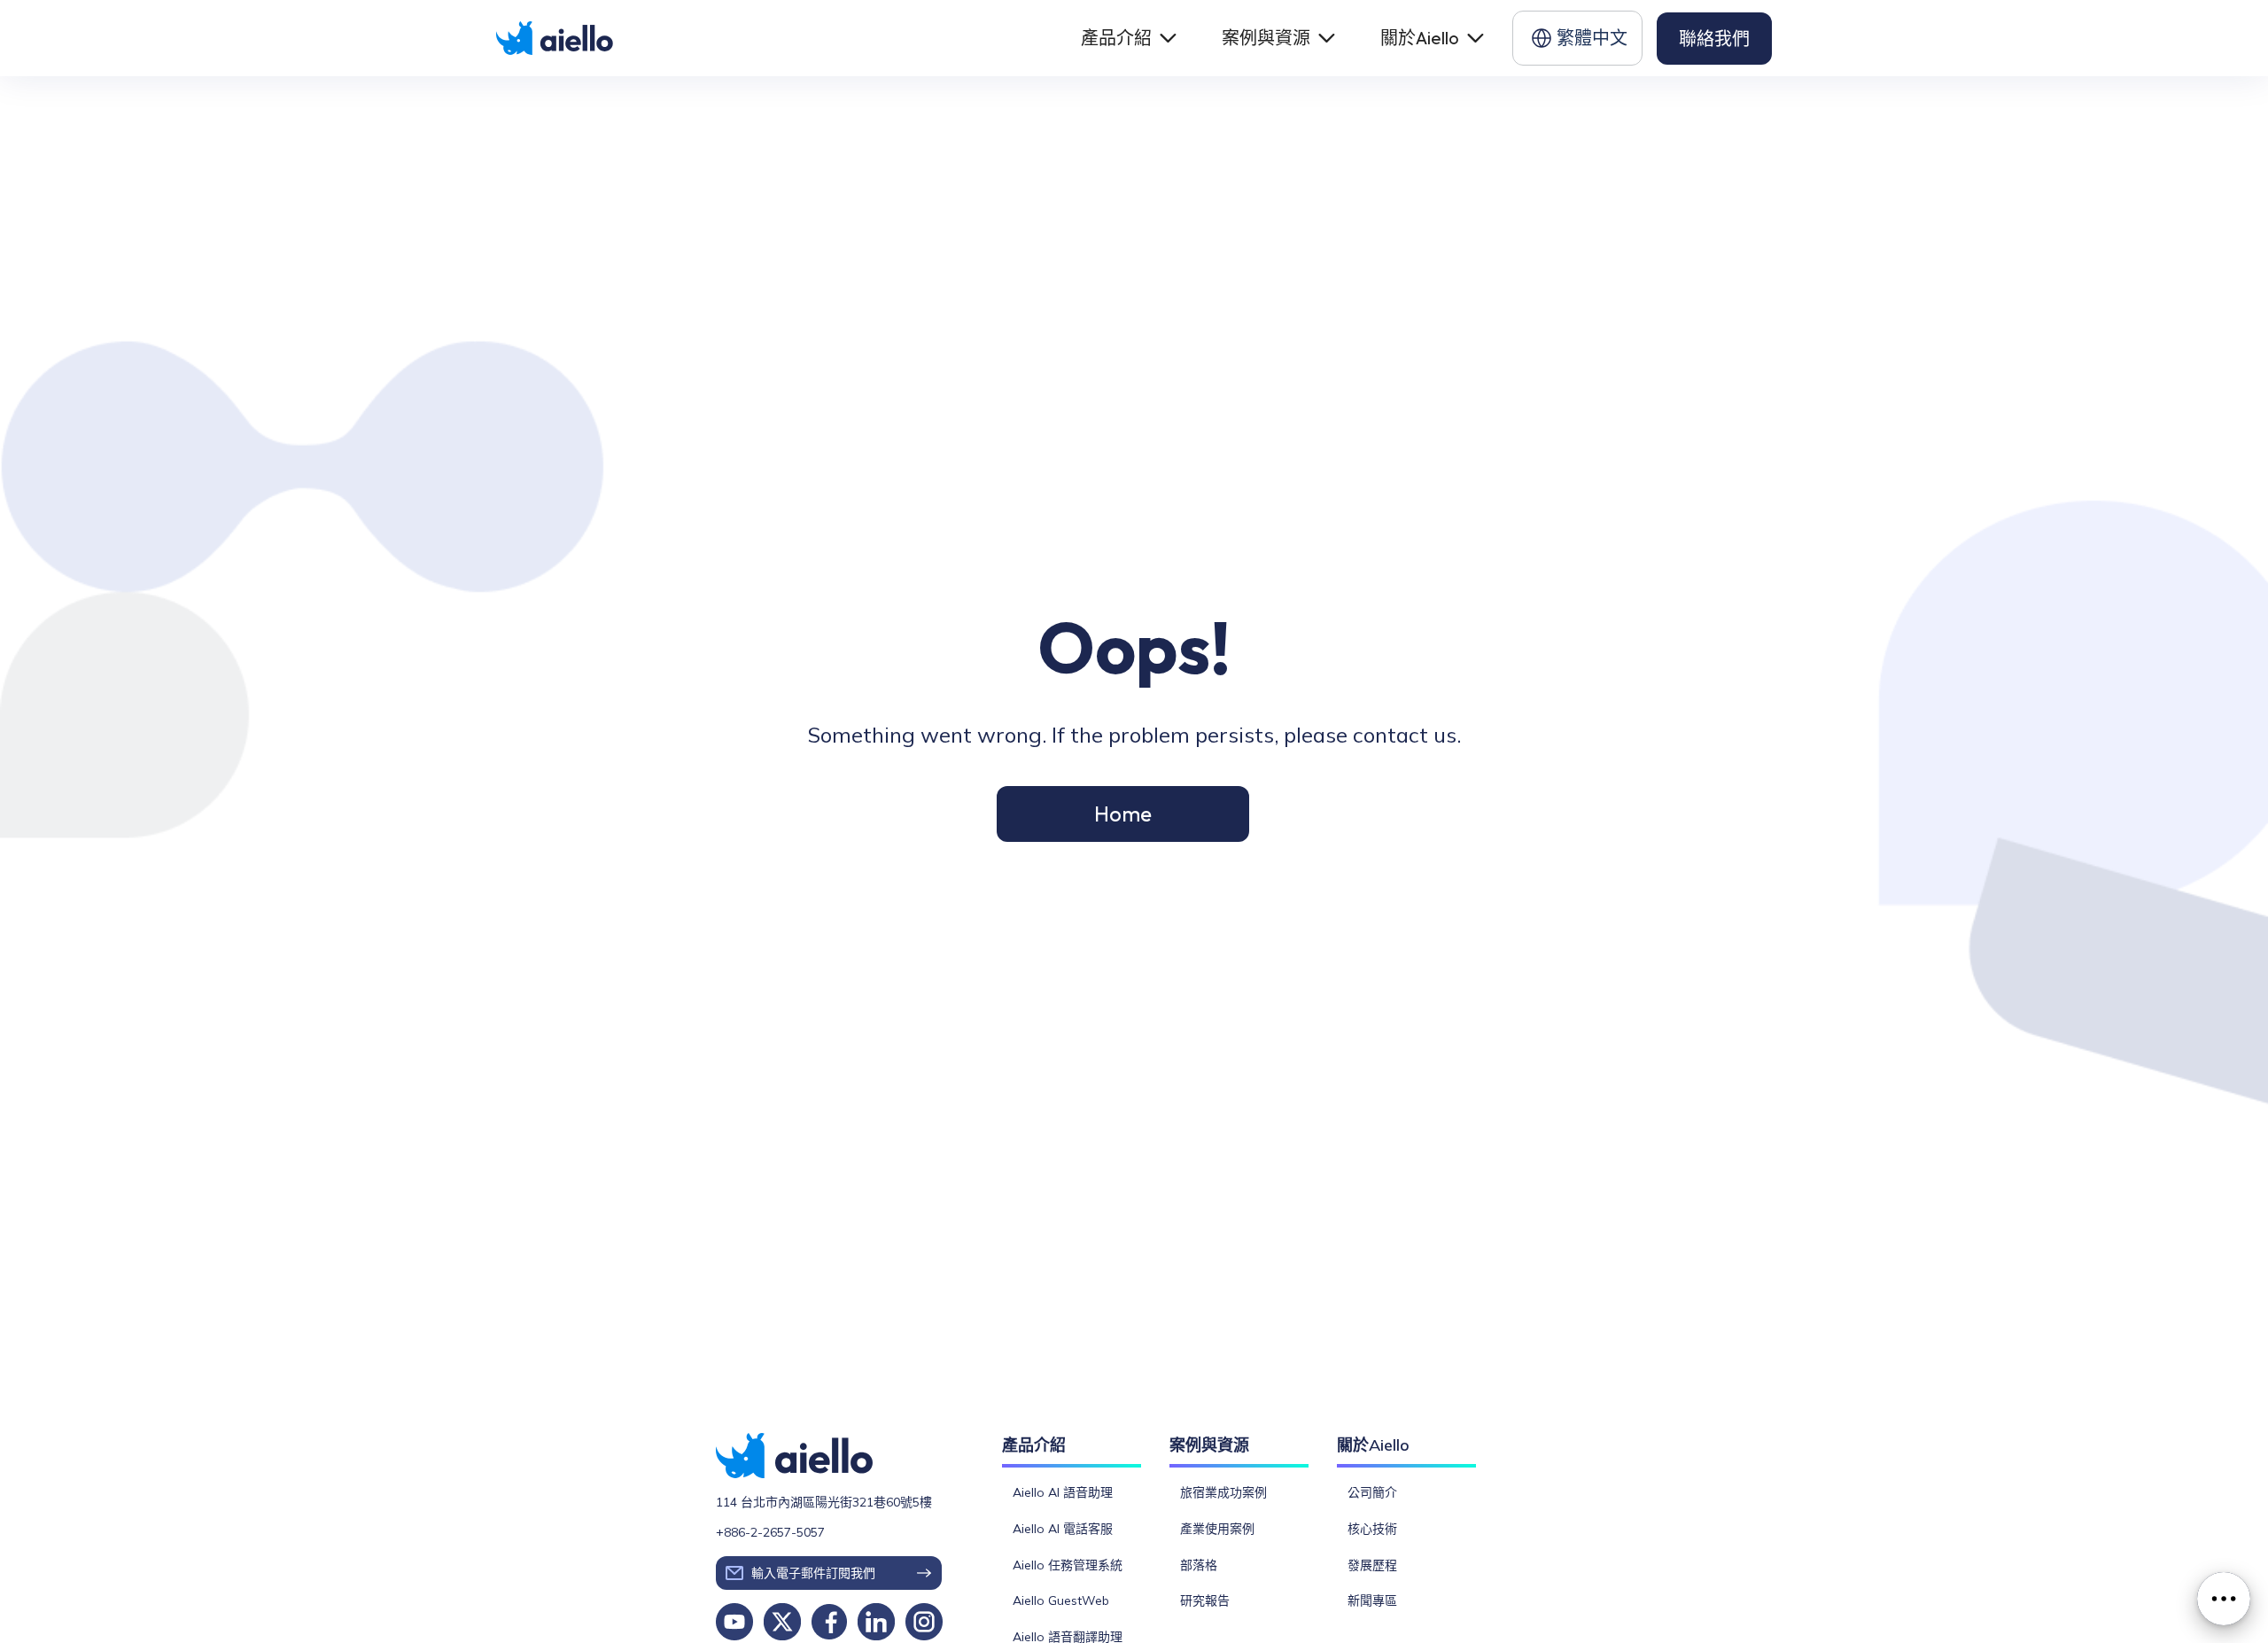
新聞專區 (1372, 1601)
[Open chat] (2224, 1599)
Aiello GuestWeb (1061, 1601)
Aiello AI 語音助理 (1063, 1492)
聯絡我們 (1714, 39)
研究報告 (1205, 1601)
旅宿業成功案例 (1223, 1492)
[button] (1127, 38)
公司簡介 (1372, 1492)
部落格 (1199, 1565)
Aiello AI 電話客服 (1063, 1529)
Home (1123, 814)
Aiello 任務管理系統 (1068, 1565)
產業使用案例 (1217, 1529)
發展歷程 (1372, 1565)
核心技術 (1372, 1529)
